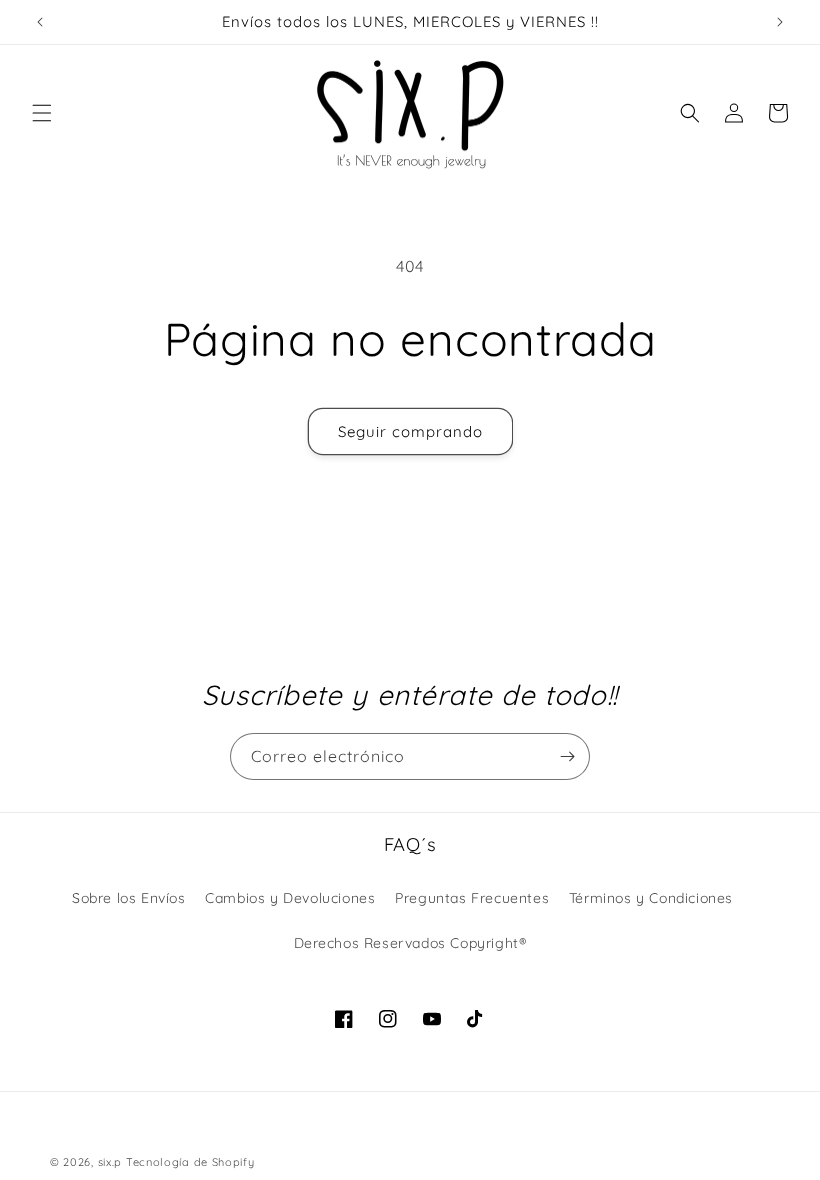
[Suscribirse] (567, 756)
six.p (110, 1162)
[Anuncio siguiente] (780, 22)
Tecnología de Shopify (190, 1162)
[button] (42, 113)
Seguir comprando (410, 431)
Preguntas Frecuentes (472, 898)
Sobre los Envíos (129, 898)
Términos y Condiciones (651, 898)
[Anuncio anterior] (40, 22)
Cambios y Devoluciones (290, 898)
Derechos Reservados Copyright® (410, 943)
